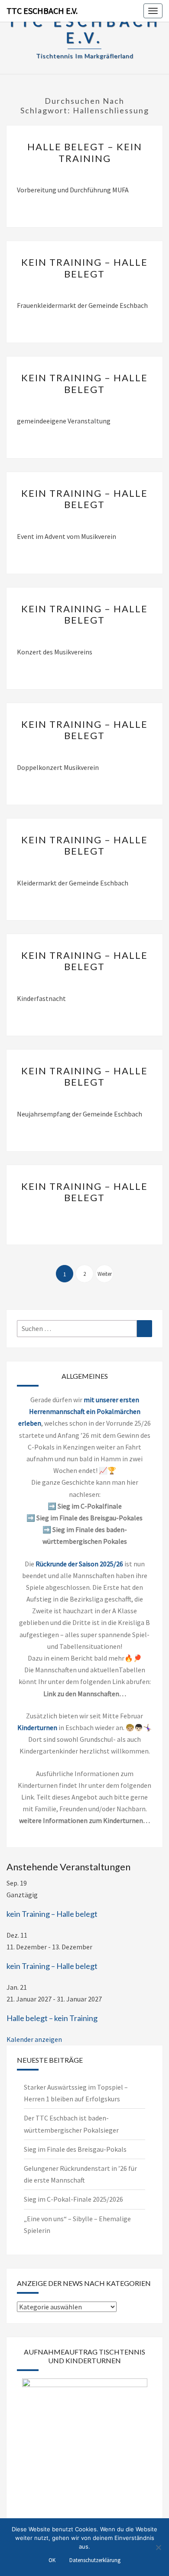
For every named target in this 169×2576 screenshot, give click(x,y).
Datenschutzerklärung (95, 2560)
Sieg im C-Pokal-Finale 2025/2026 (73, 2199)
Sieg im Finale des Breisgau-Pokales (89, 1518)
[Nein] (158, 2547)
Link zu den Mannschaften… (85, 1694)
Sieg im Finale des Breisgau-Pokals (75, 2149)
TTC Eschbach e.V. (42, 11)
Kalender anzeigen (34, 2039)
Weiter (105, 1274)
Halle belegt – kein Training (85, 152)
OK (52, 2560)
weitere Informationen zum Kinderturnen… (84, 1820)
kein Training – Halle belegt (84, 268)
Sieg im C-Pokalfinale (90, 1506)
